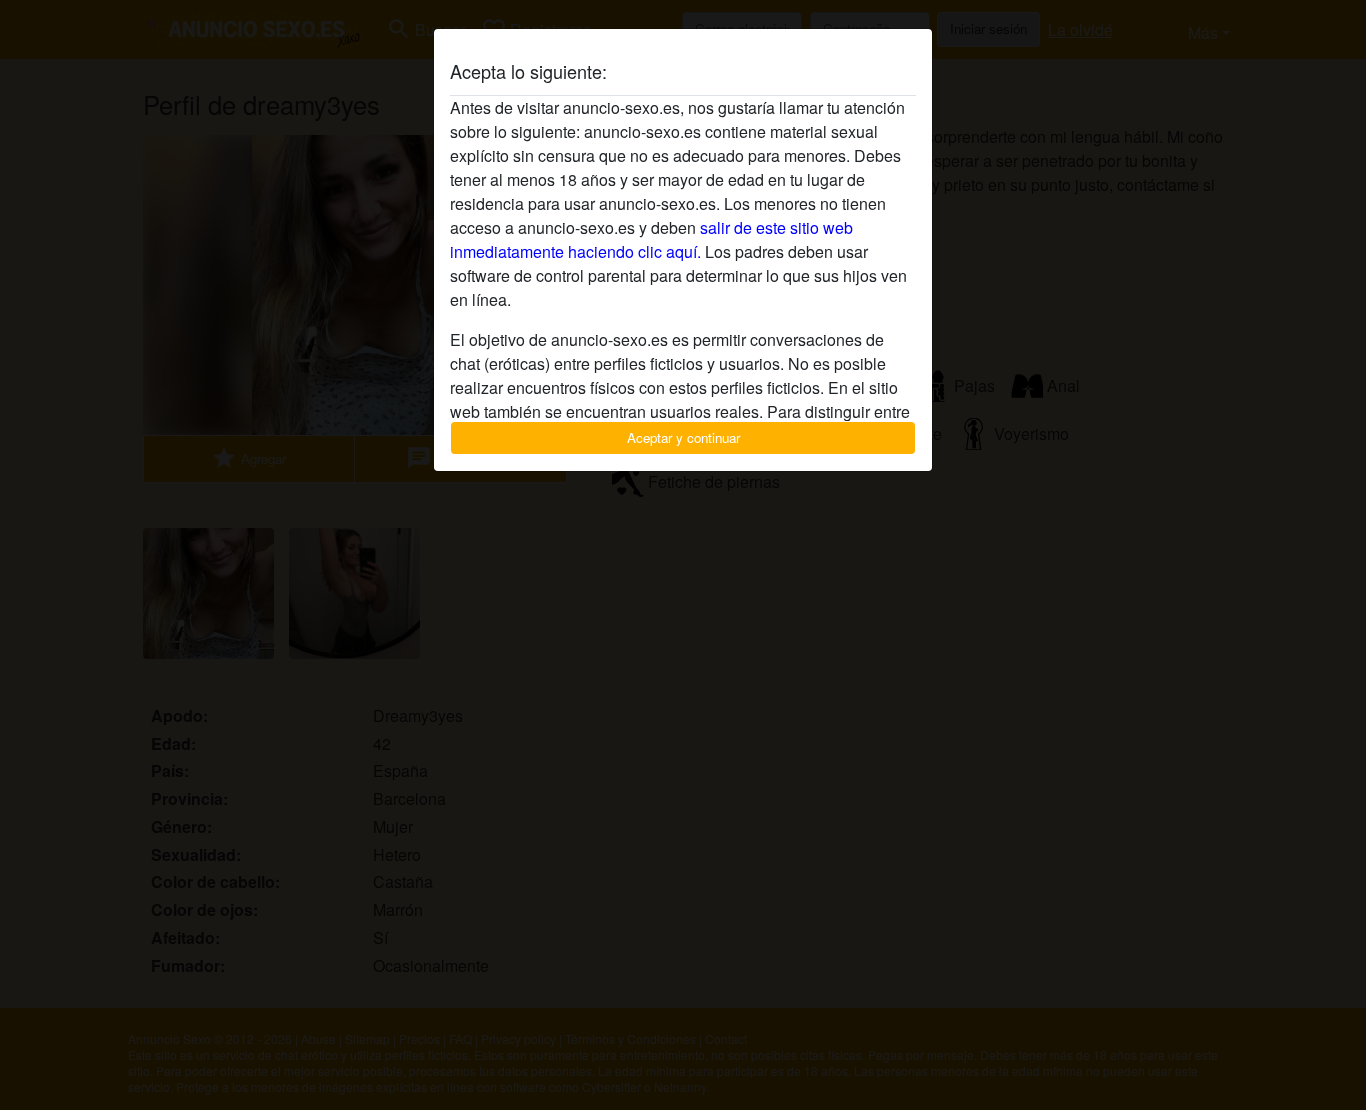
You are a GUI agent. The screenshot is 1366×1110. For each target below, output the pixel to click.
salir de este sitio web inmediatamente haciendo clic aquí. (651, 239)
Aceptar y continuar (683, 437)
